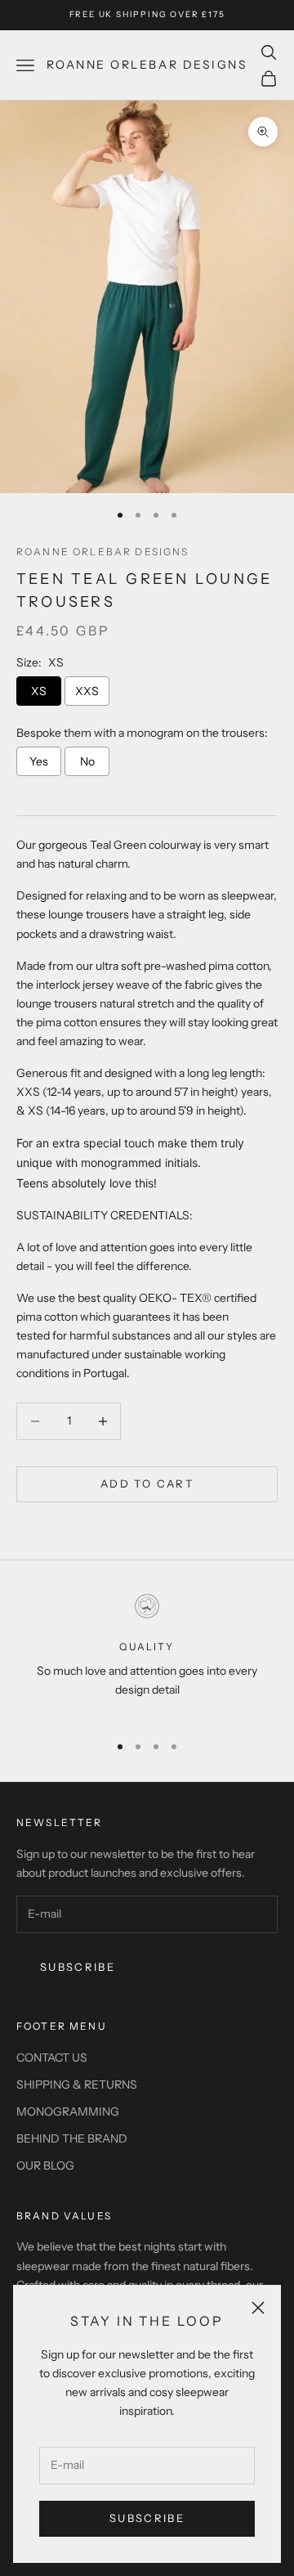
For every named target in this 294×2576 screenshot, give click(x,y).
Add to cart (147, 1483)
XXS (87, 691)
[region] (147, 1656)
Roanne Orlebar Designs (103, 552)
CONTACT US (52, 2058)
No (87, 761)
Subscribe (147, 2518)
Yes (39, 761)
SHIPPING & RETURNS (77, 2085)
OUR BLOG (45, 2165)
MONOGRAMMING (68, 2112)
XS (39, 691)
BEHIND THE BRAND (72, 2138)
